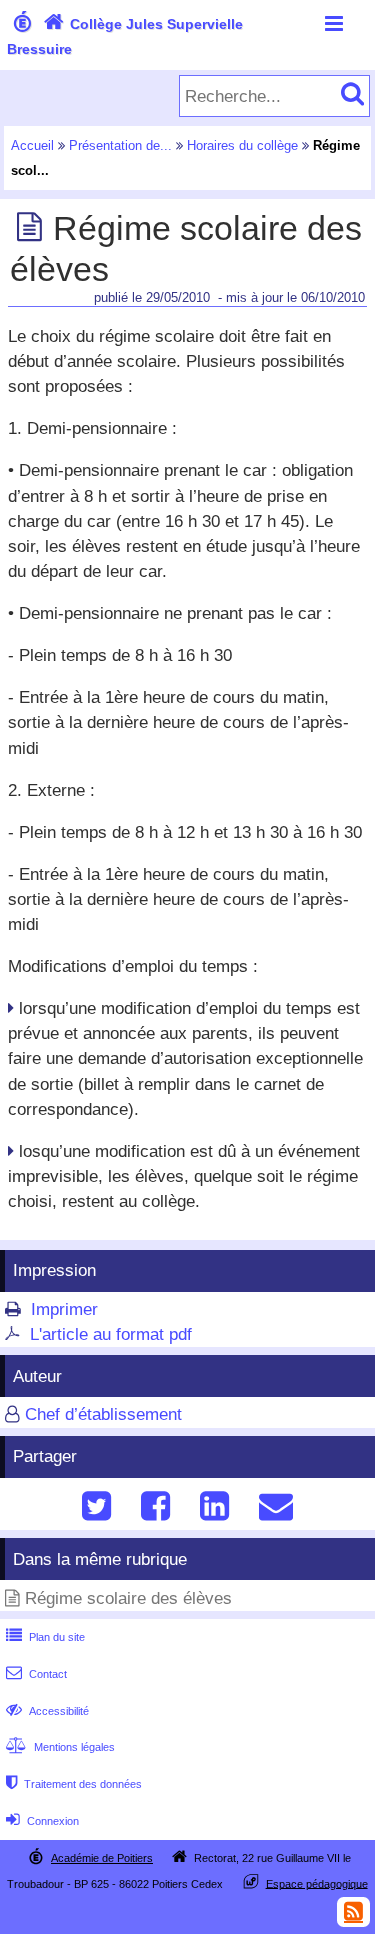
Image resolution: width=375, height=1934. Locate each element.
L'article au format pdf (111, 1334)
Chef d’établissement (103, 1414)
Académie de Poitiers (102, 1858)
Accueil (32, 145)
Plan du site (45, 1637)
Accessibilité (47, 1711)
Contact (36, 1674)
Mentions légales (60, 1747)
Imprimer (64, 1309)
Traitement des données (74, 1784)
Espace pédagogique (317, 1883)
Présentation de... (120, 145)
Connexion (42, 1821)
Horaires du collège (242, 145)
